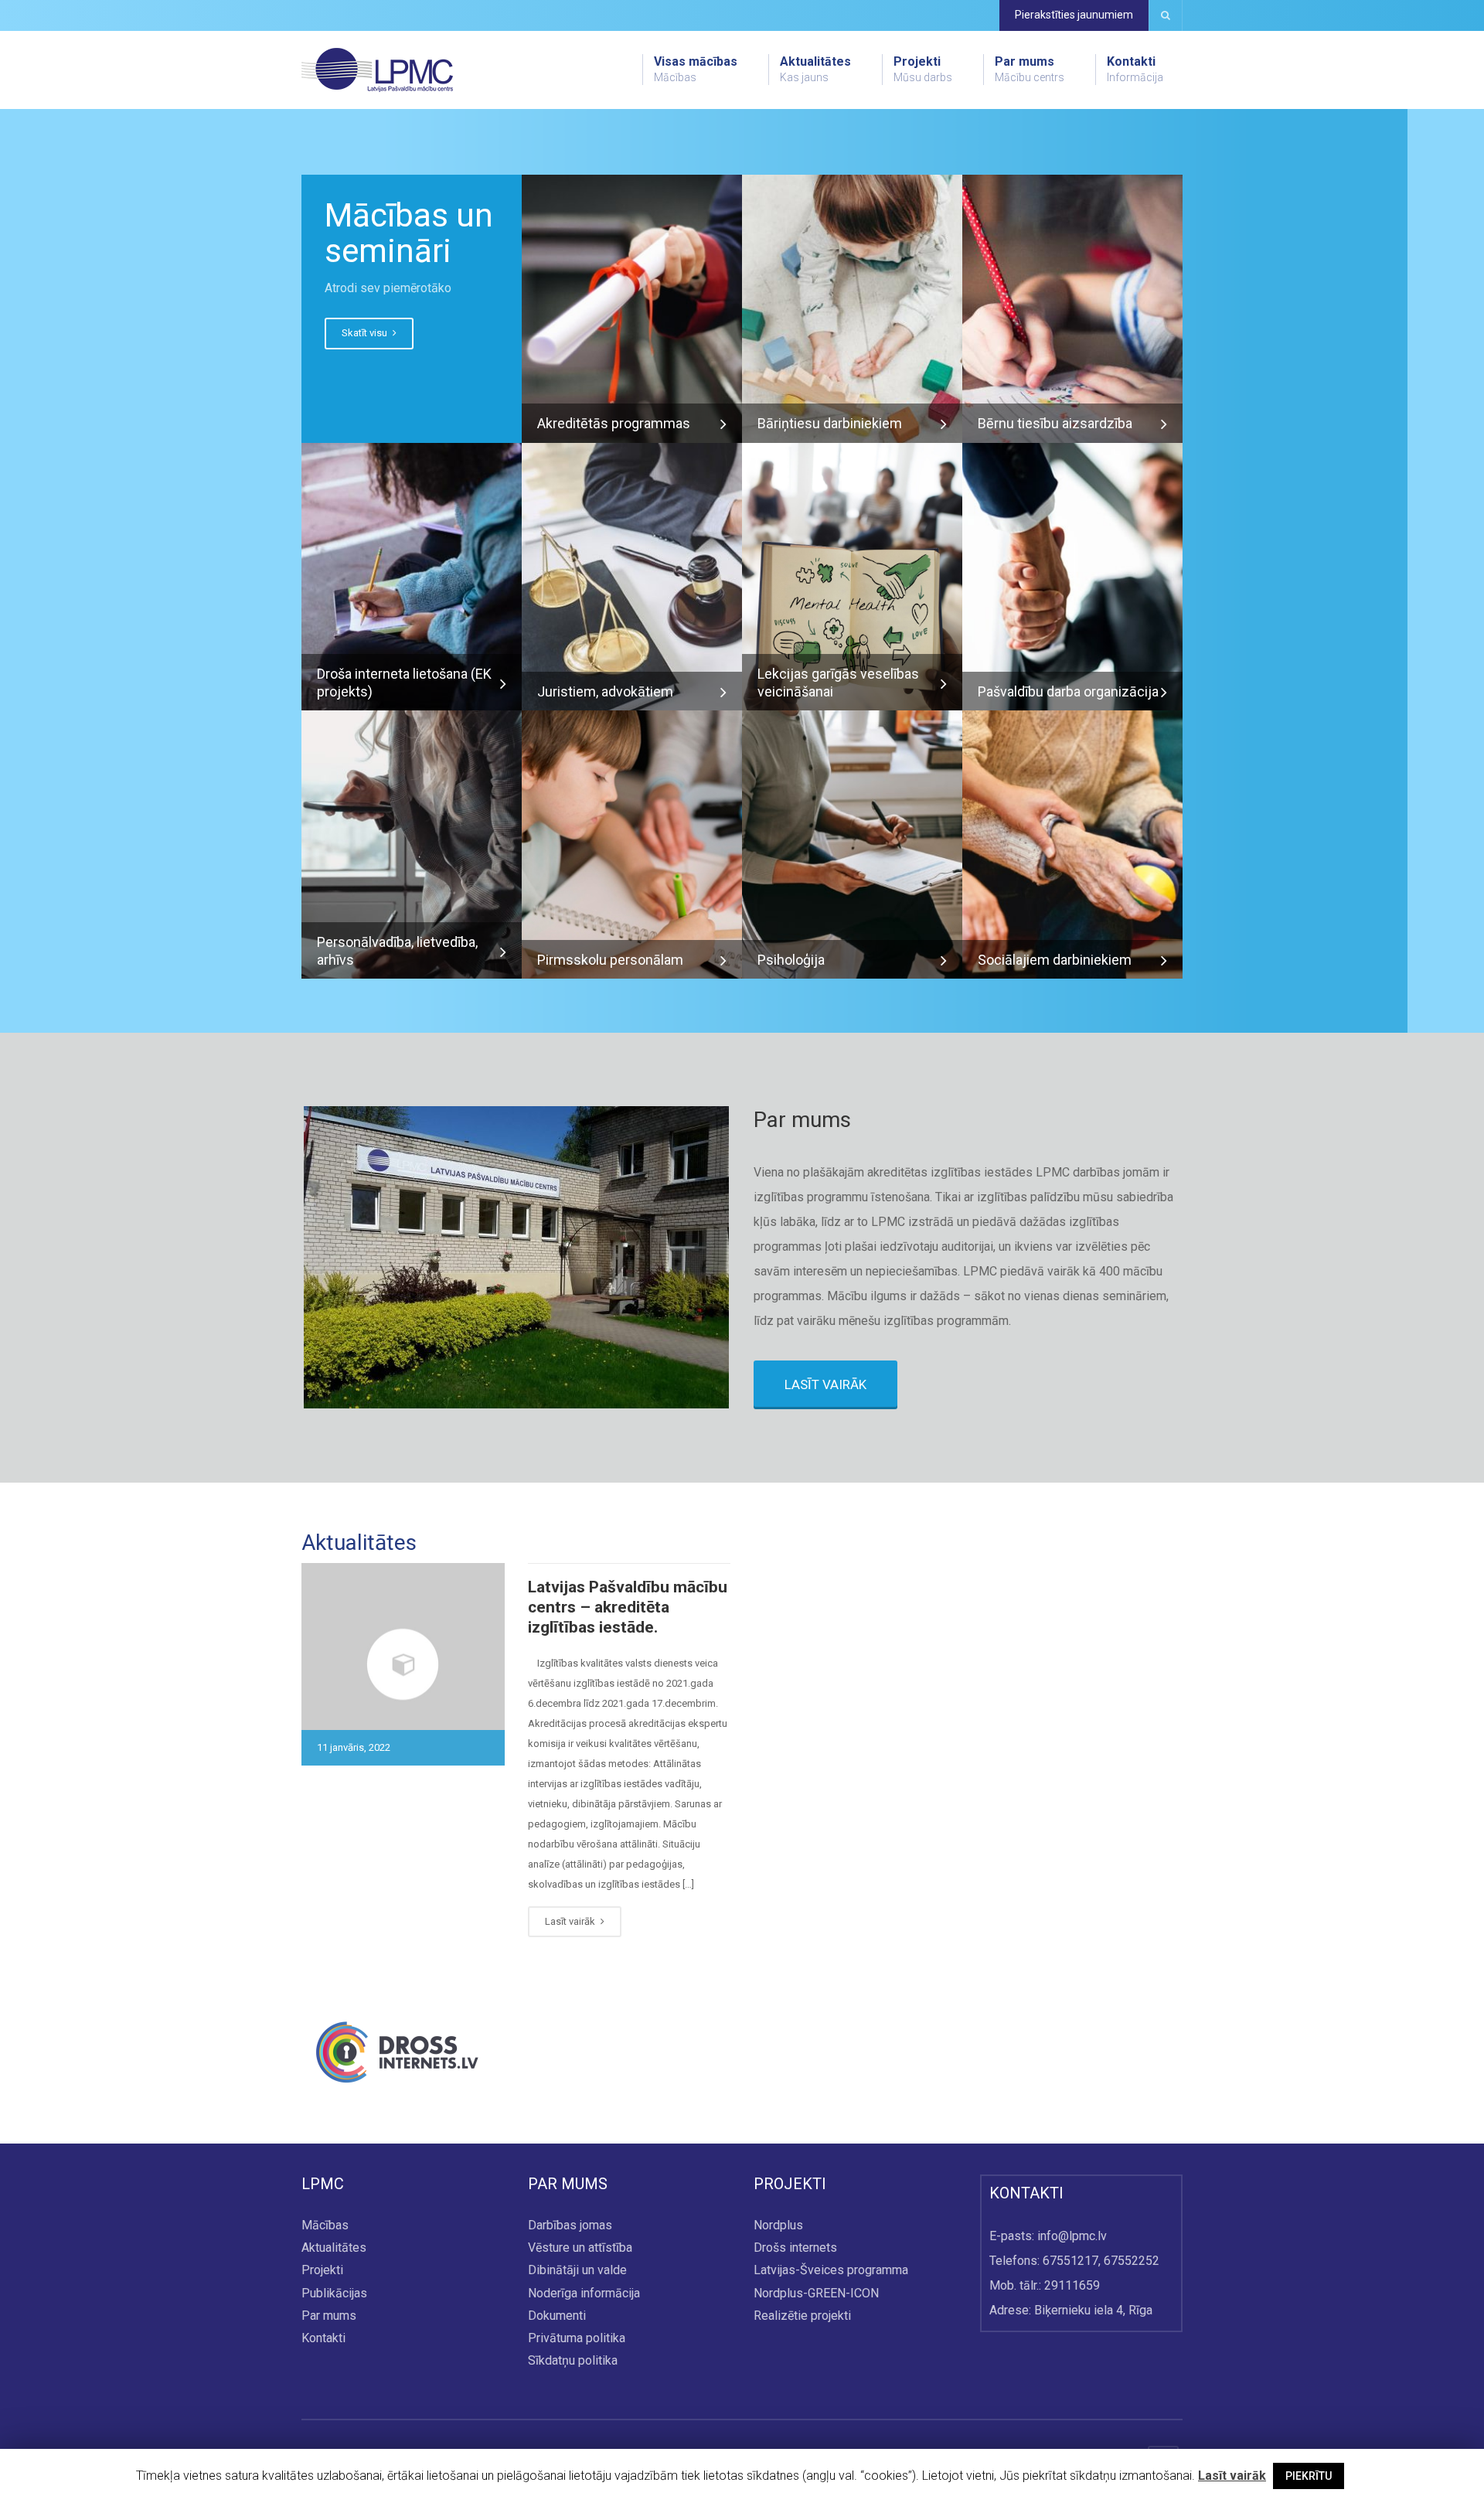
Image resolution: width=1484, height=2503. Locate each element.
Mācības (325, 2225)
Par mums (1030, 69)
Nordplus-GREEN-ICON (816, 2293)
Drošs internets (795, 2248)
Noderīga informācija (584, 2293)
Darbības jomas (570, 2225)
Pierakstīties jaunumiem (1074, 15)
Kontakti (1135, 69)
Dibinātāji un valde (577, 2271)
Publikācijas (334, 2293)
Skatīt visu (366, 333)
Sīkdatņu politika (573, 2360)
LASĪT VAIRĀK (825, 1384)
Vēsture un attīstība (580, 2248)
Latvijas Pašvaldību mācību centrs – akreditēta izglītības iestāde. (628, 1607)
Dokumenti (557, 2316)
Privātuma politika (577, 2338)
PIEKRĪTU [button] (1309, 2476)
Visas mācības (696, 69)
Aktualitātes (815, 69)
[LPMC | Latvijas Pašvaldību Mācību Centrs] (377, 69)
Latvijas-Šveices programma (831, 2271)
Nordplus (778, 2225)
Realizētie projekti (802, 2316)
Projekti (923, 69)
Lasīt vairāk (571, 1921)
